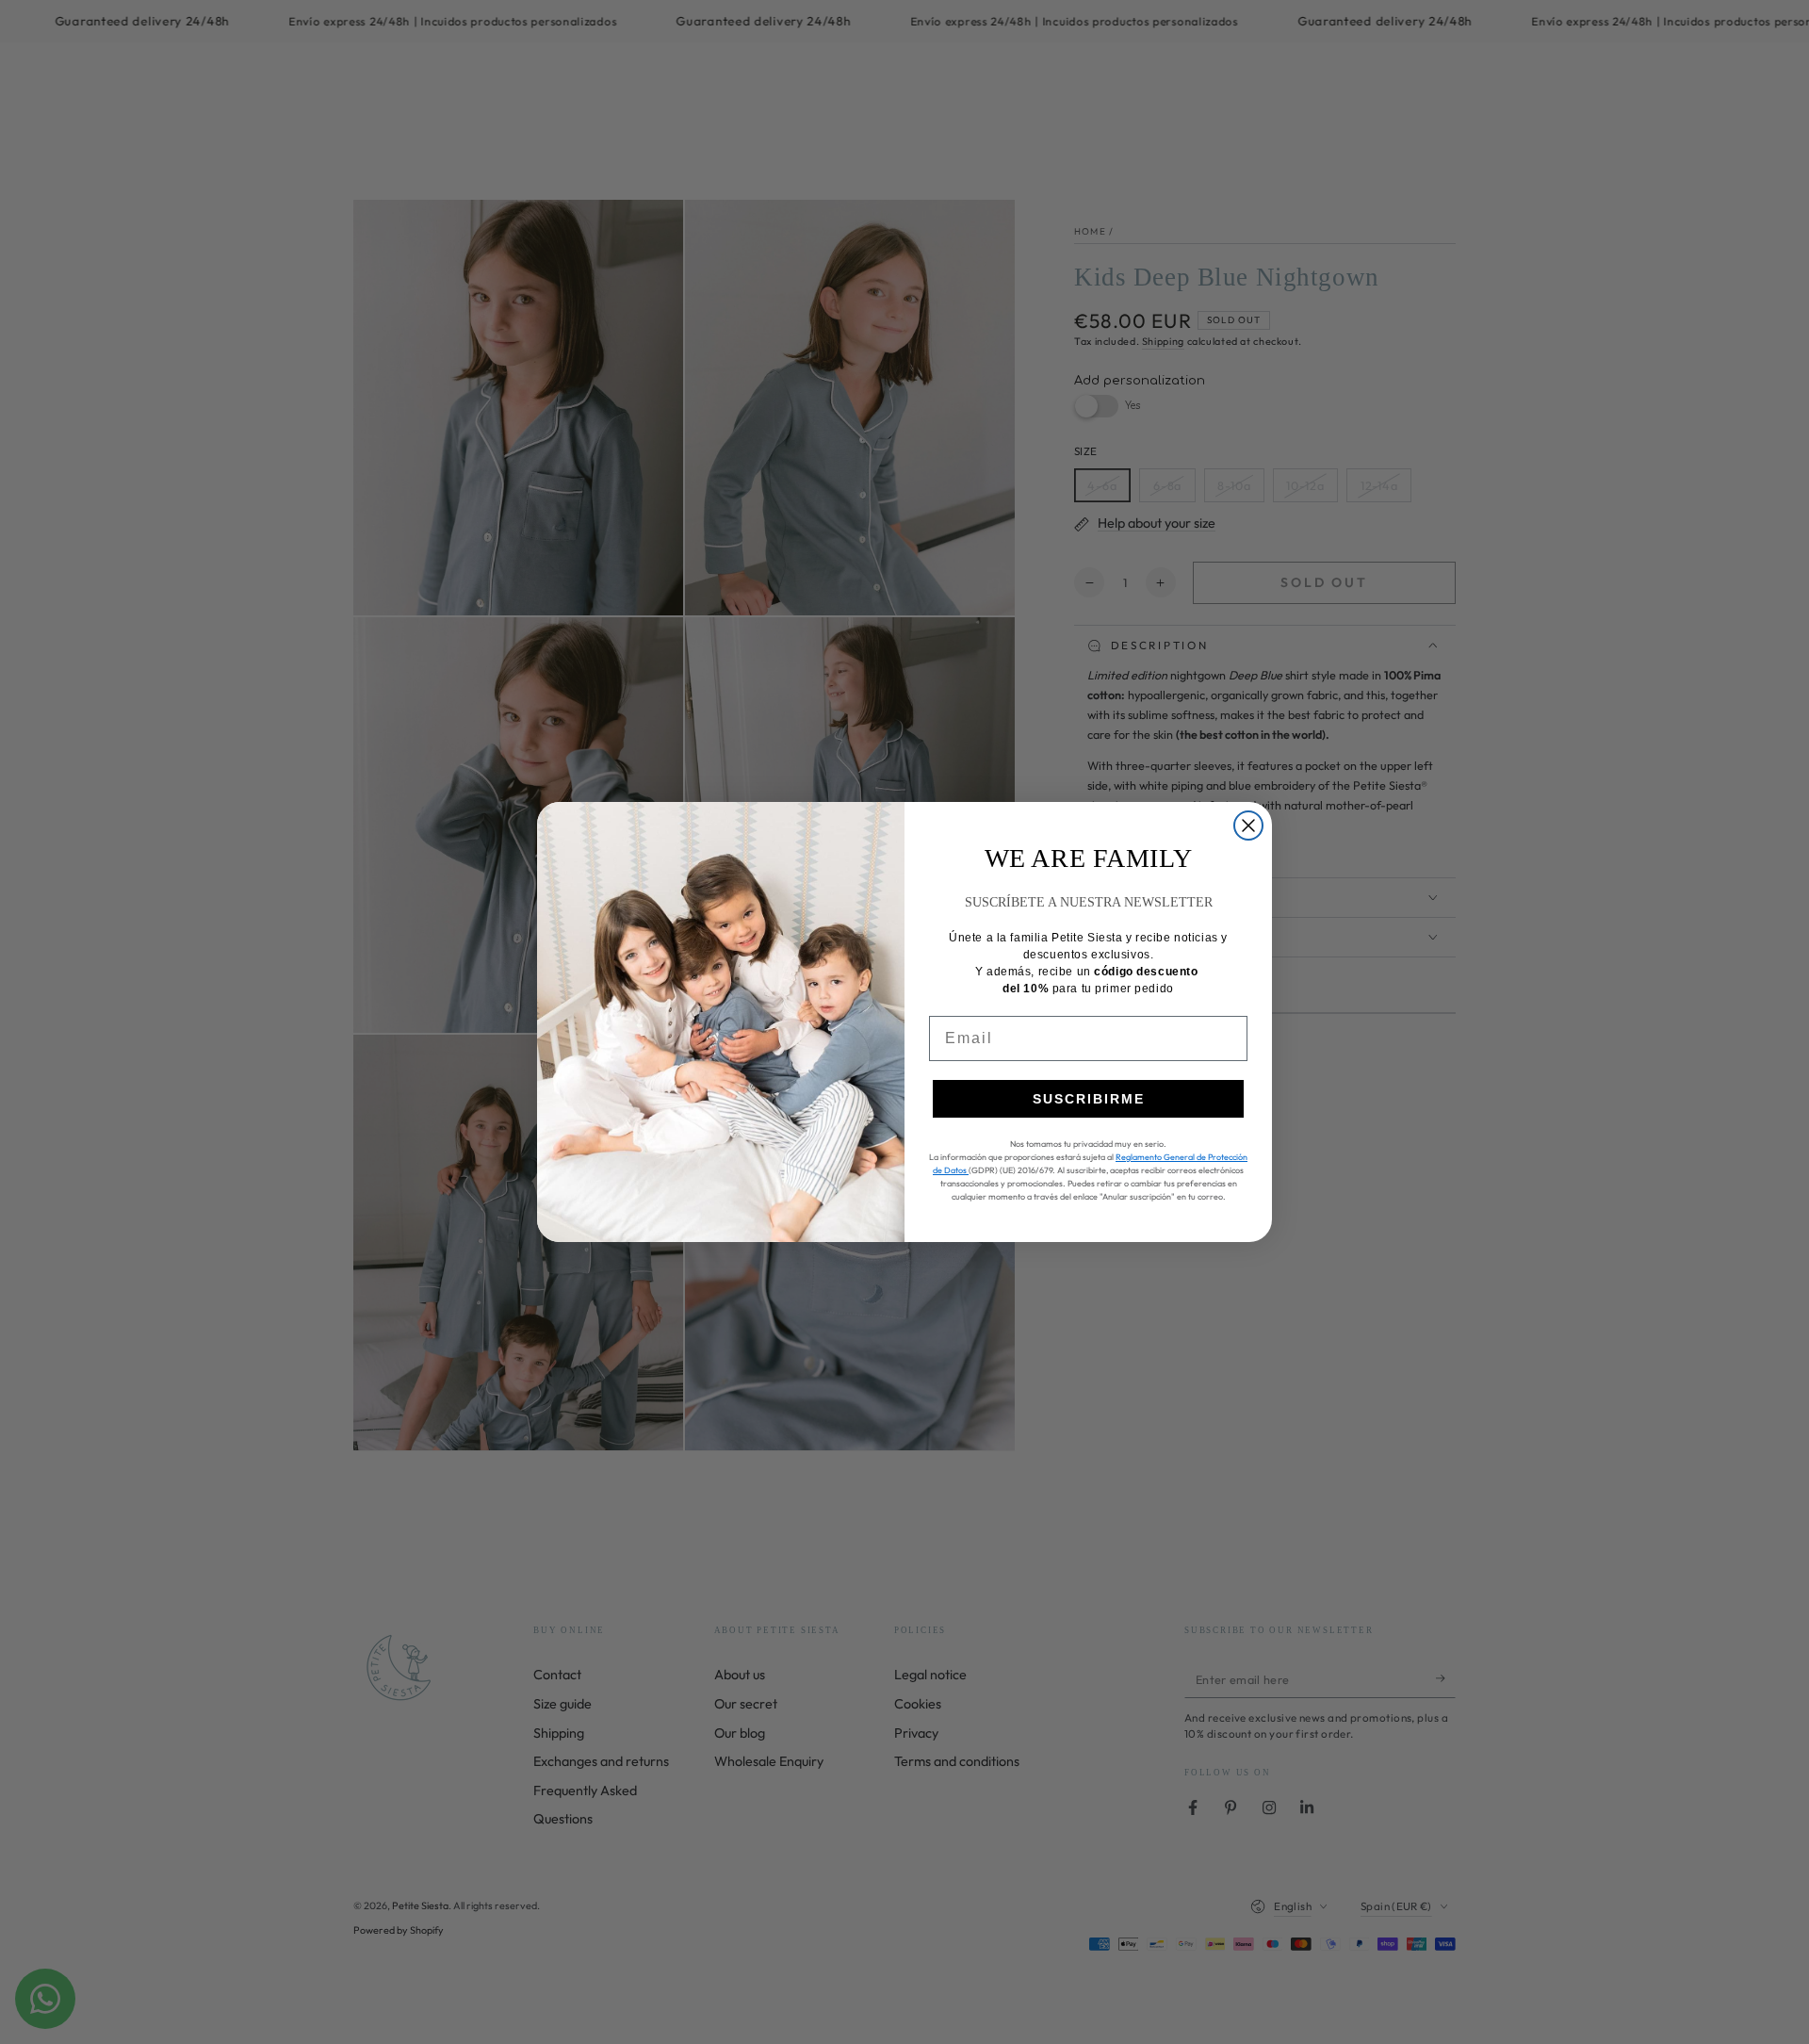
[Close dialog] (1248, 826)
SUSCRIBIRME (1089, 1099)
